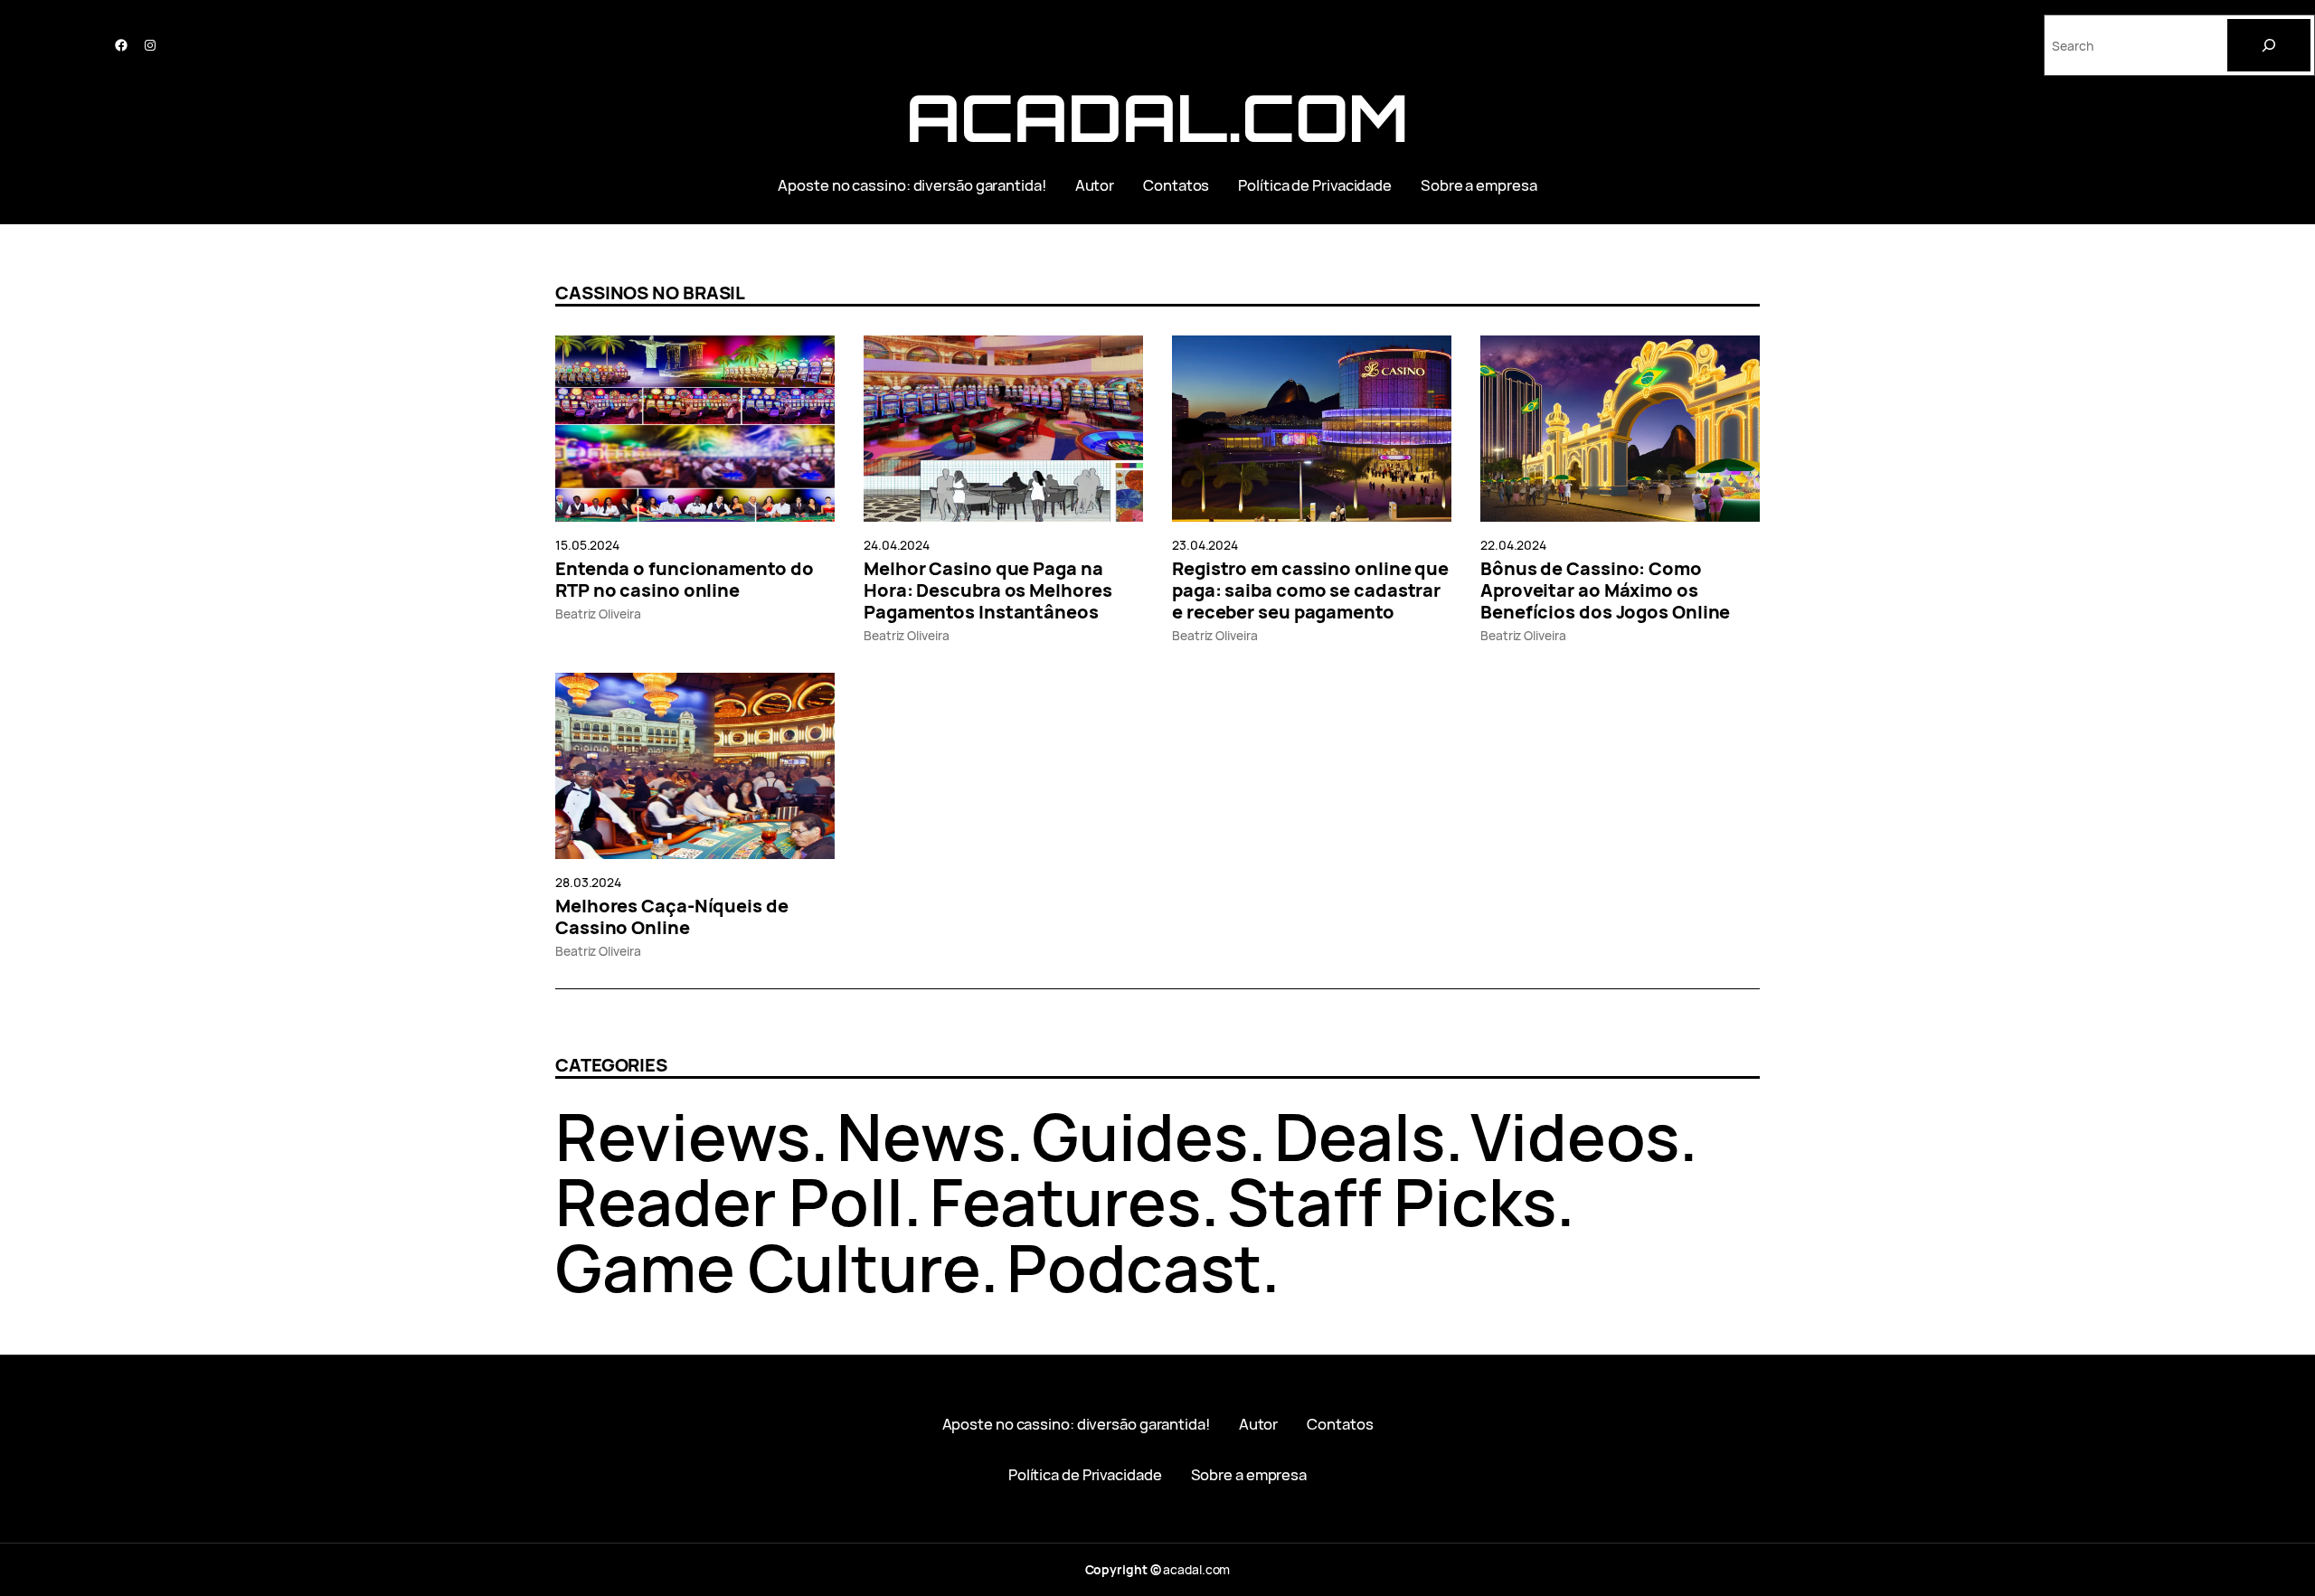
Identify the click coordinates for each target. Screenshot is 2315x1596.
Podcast (1134, 1267)
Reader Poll (729, 1201)
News (921, 1136)
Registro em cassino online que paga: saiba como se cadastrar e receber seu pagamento (1310, 590)
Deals (1360, 1136)
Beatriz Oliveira (598, 614)
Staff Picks (1392, 1201)
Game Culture (768, 1267)
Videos (1574, 1136)
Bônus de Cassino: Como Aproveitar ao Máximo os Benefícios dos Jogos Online (1605, 590)
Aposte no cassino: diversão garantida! (912, 185)
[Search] (2269, 45)
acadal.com (1157, 117)
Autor (1095, 185)
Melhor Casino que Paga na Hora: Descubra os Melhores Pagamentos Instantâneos (987, 590)
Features (1065, 1201)
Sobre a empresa (1479, 185)
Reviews (683, 1136)
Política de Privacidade (1315, 185)
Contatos (1176, 185)
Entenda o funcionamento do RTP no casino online (684, 580)
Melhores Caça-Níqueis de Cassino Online (672, 917)
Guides (1140, 1136)
